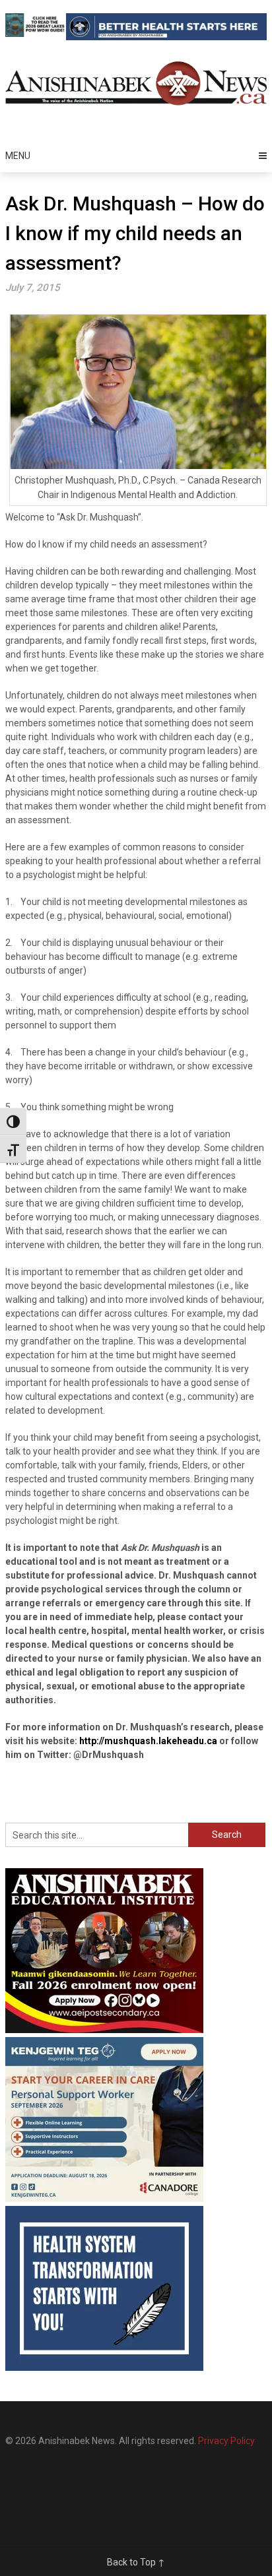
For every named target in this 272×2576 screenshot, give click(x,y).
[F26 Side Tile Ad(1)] (104, 2030)
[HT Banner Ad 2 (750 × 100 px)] (166, 37)
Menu (18, 156)
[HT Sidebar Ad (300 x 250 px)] (104, 2368)
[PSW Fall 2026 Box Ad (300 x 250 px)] (104, 2199)
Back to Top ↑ (136, 2562)
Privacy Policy (226, 2441)
